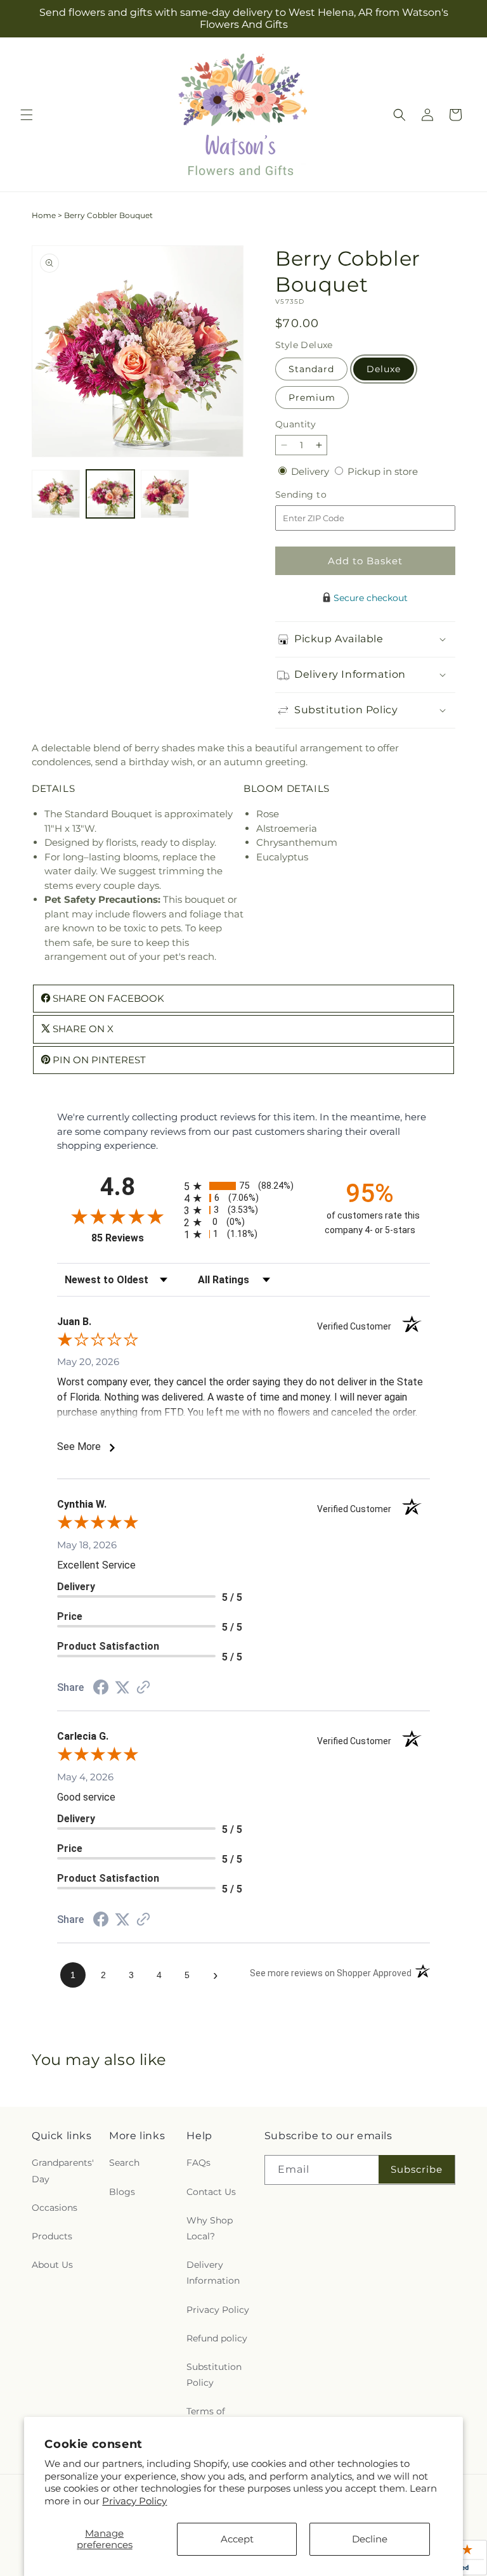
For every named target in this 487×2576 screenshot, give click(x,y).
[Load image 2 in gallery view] (110, 494)
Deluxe (384, 369)
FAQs (198, 2163)
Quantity (295, 424)
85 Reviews (134, 1238)
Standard (311, 369)
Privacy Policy (134, 2501)
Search (124, 2163)
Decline (370, 2539)
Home (44, 215)
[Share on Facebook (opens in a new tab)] (101, 1689)
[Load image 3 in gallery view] (165, 494)
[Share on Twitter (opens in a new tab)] (122, 1687)
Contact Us (211, 2192)
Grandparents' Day (63, 2171)
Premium (312, 398)
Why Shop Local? (210, 2228)
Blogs (122, 2192)
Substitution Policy (214, 2375)
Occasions (55, 2208)
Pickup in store (383, 471)
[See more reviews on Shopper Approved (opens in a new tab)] (143, 1688)
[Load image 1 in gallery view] (56, 494)
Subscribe (417, 2169)
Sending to (320, 495)
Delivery (311, 471)
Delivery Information (213, 2273)
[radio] (243, 1186)
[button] (27, 115)
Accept (237, 2539)
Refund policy (217, 2338)
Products (52, 2236)
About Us (52, 2265)
